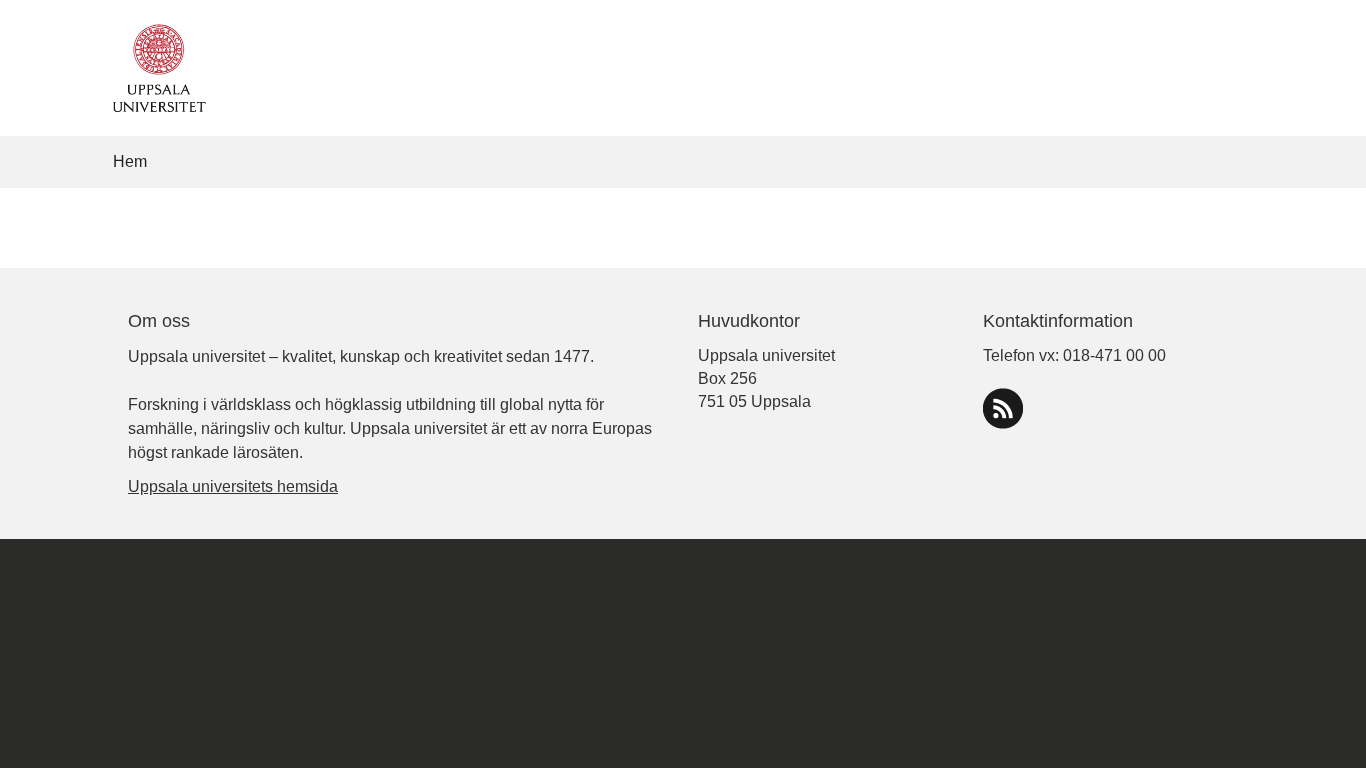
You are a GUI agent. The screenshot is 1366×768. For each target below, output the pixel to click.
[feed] (1003, 408)
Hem (130, 161)
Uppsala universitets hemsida (233, 486)
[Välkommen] (154, 66)
